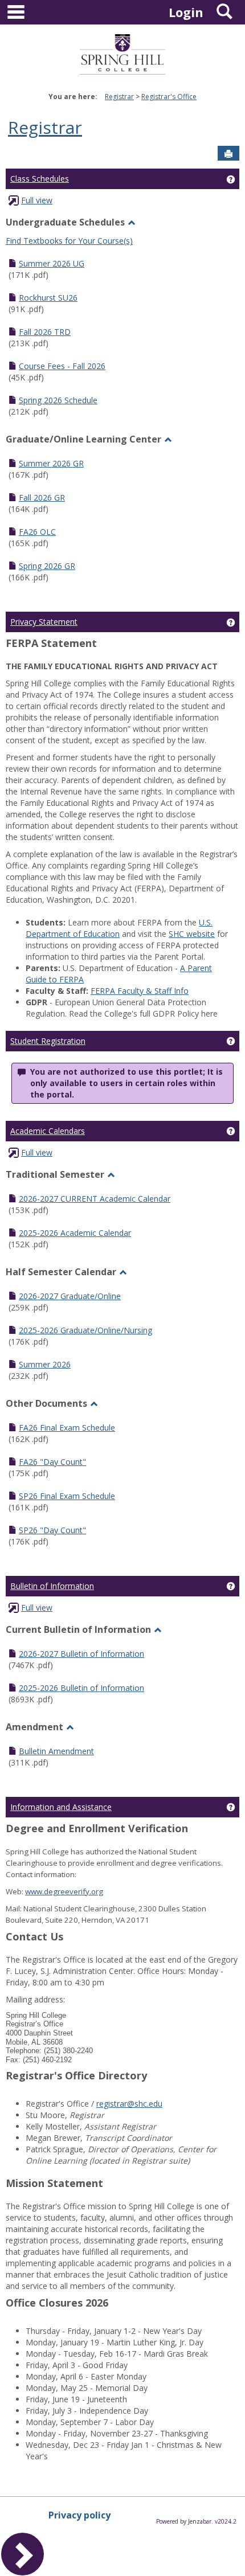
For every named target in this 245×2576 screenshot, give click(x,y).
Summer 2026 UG (52, 263)
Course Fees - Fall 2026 (62, 366)
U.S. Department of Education (119, 928)
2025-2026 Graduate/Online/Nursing (85, 1330)
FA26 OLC (37, 532)
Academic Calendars (48, 1131)
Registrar (119, 97)
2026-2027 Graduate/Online (70, 1296)
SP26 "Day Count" (52, 1530)
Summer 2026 (45, 1364)
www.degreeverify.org (64, 1891)
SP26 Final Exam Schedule (67, 1496)
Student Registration (48, 1041)
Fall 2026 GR (42, 497)
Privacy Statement (44, 622)
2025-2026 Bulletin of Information (81, 1688)
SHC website (192, 934)
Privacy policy (79, 2515)
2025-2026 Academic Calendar (75, 1233)
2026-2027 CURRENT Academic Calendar (95, 1199)
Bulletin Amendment (56, 1751)
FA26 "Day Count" (52, 1462)
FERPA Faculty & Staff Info (140, 991)
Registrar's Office (169, 97)
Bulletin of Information (52, 1586)
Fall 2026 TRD (45, 332)
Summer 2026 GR (51, 463)
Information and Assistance (61, 1807)
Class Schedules (40, 179)
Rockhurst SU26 (48, 298)
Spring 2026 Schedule (58, 400)
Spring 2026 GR (47, 566)
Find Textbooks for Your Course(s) (69, 241)
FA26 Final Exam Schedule (67, 1428)
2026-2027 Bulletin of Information (81, 1654)
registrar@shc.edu (129, 2104)
